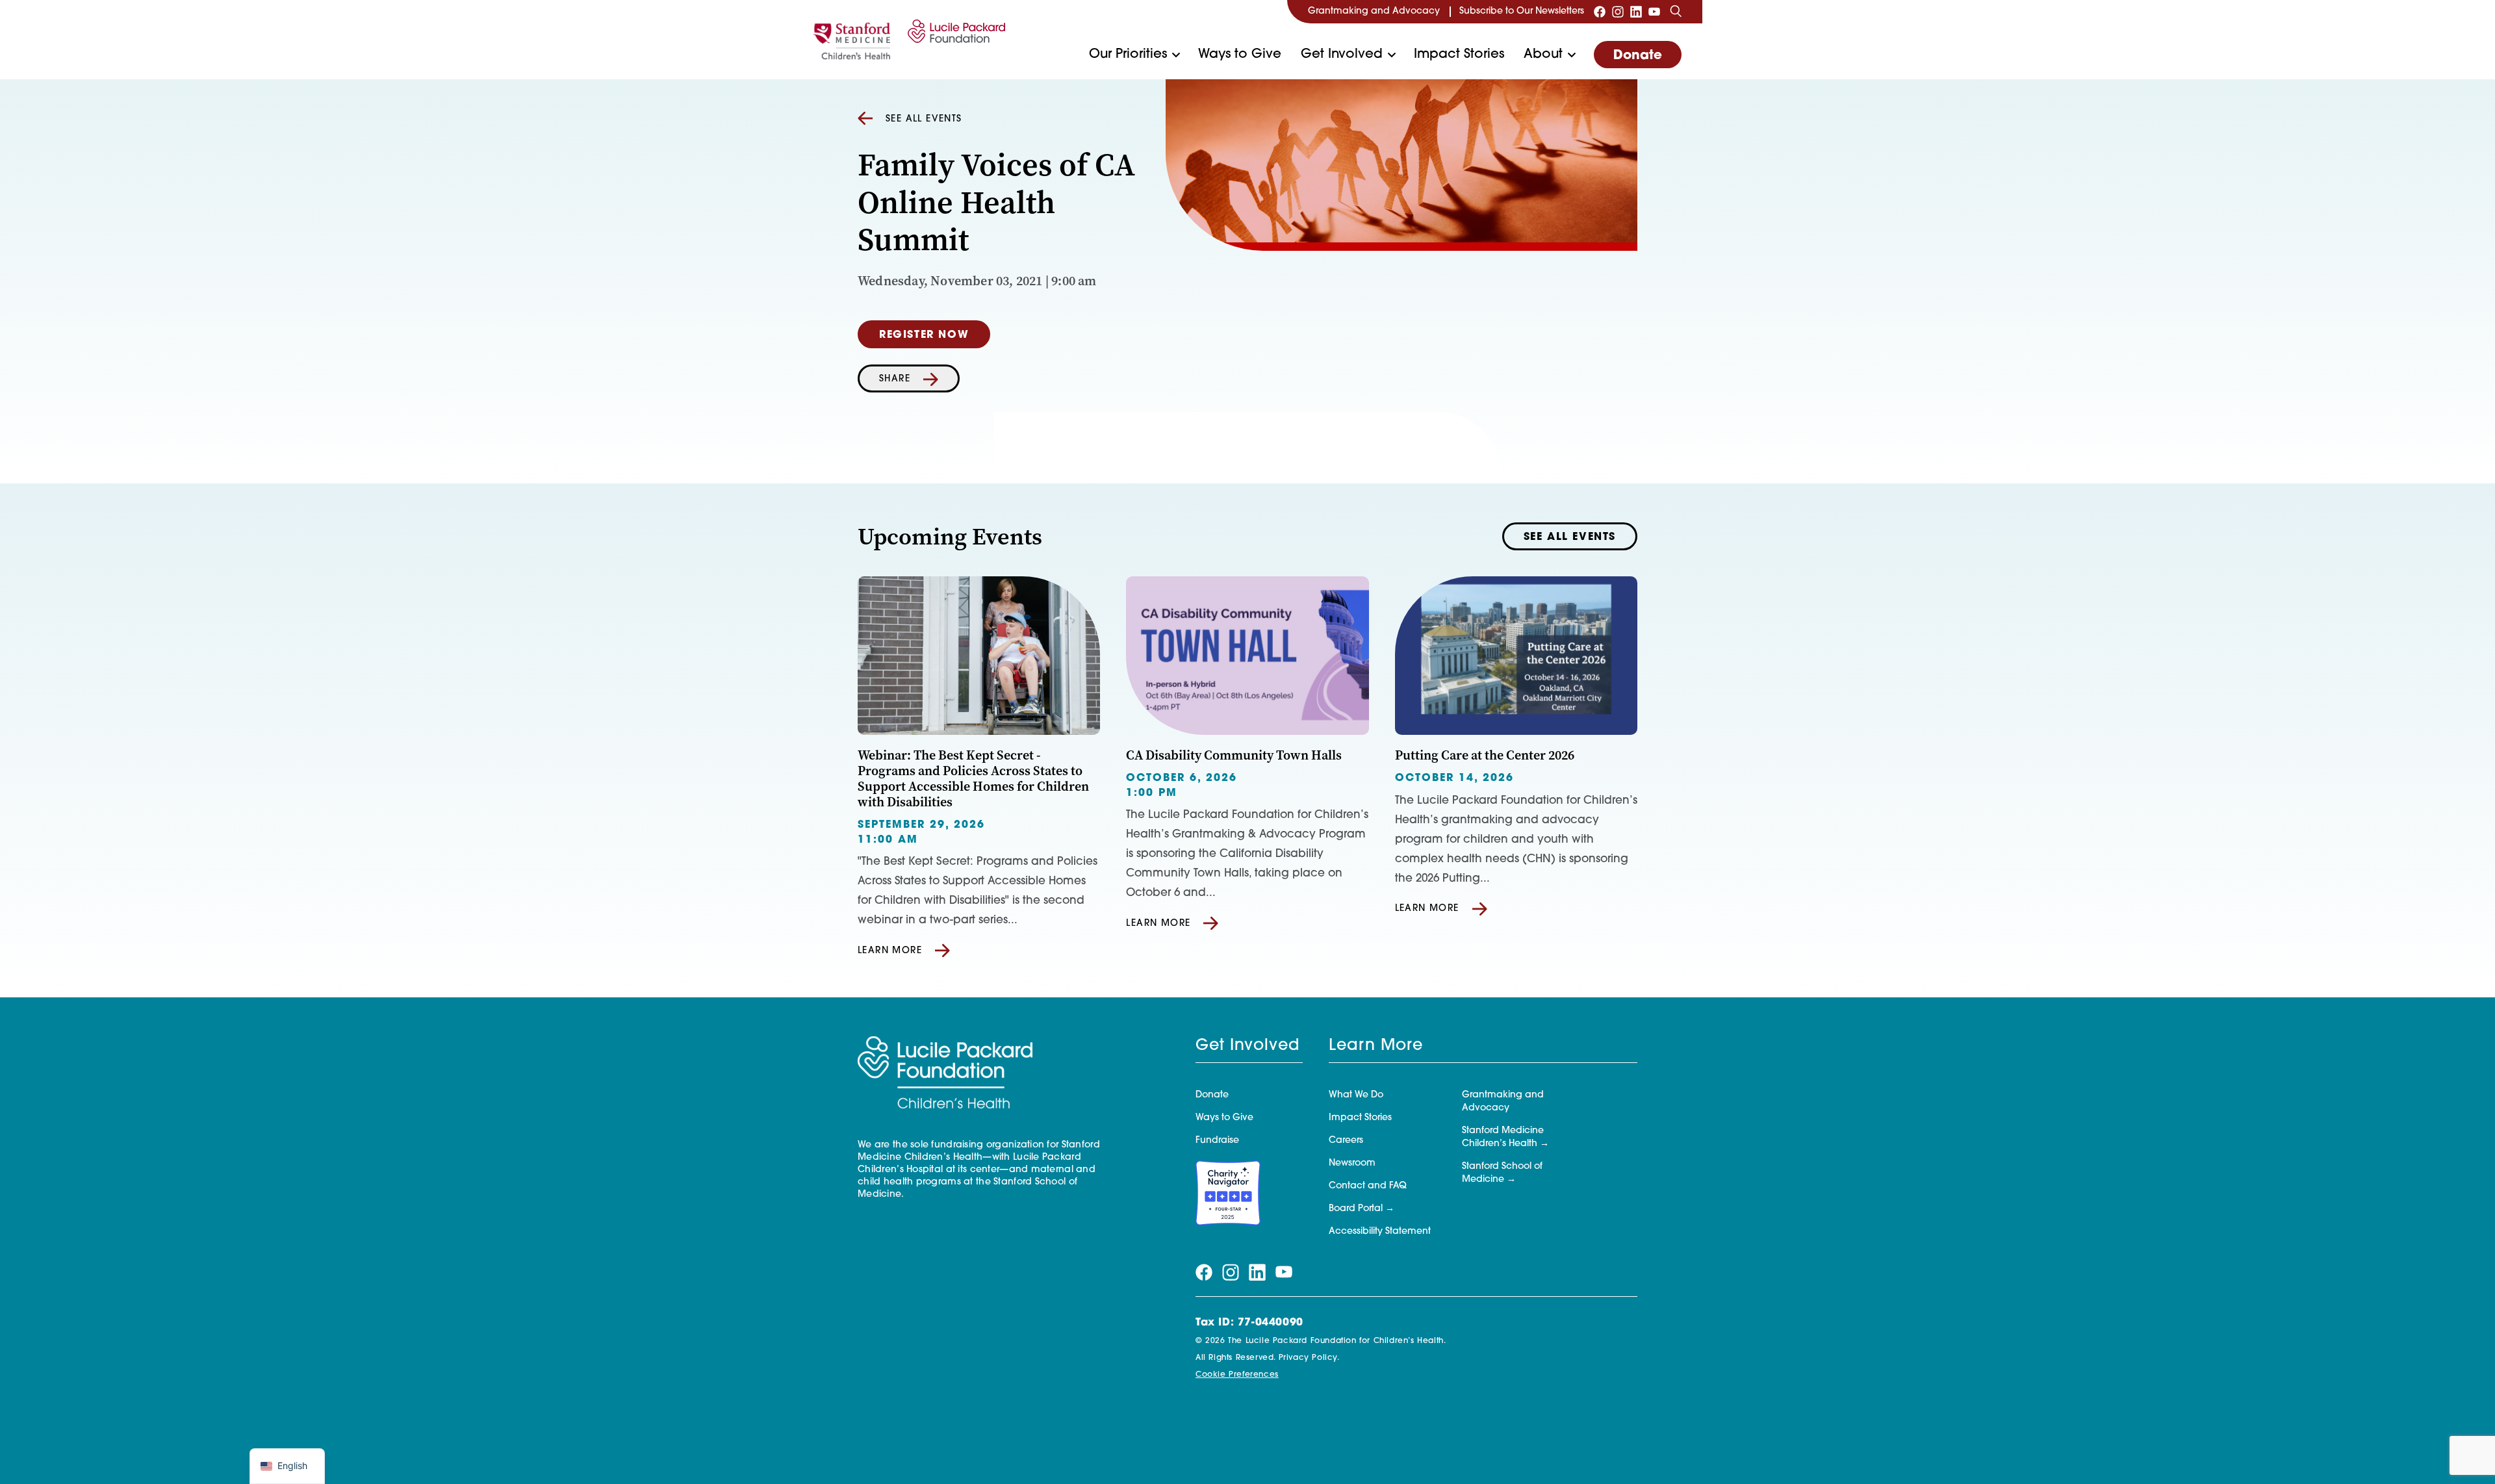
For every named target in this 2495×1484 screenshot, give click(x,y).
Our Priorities (1128, 55)
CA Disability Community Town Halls (1234, 755)
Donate (1638, 56)
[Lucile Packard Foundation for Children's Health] (954, 40)
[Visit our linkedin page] (1636, 12)
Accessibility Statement (1380, 1232)
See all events (924, 119)
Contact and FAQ (1368, 1186)
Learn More (1376, 1046)
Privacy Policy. (1309, 1358)
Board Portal (1356, 1209)
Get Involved (1342, 55)
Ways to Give (1240, 55)
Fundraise (1217, 1141)
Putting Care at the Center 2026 (1485, 755)
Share (895, 379)
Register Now (924, 335)
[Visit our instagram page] (1618, 12)
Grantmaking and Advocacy (1374, 11)
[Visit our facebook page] (1600, 12)
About (1543, 55)
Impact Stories (1459, 55)
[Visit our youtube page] (1654, 12)
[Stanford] (852, 40)
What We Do (1356, 1095)
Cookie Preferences (1237, 1375)
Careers (1346, 1141)
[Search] (1676, 12)
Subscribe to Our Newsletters (1522, 11)
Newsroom (1352, 1163)
